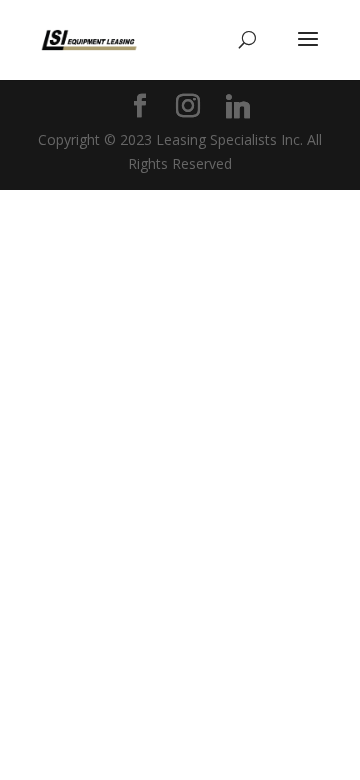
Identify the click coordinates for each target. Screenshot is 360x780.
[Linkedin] (238, 107)
